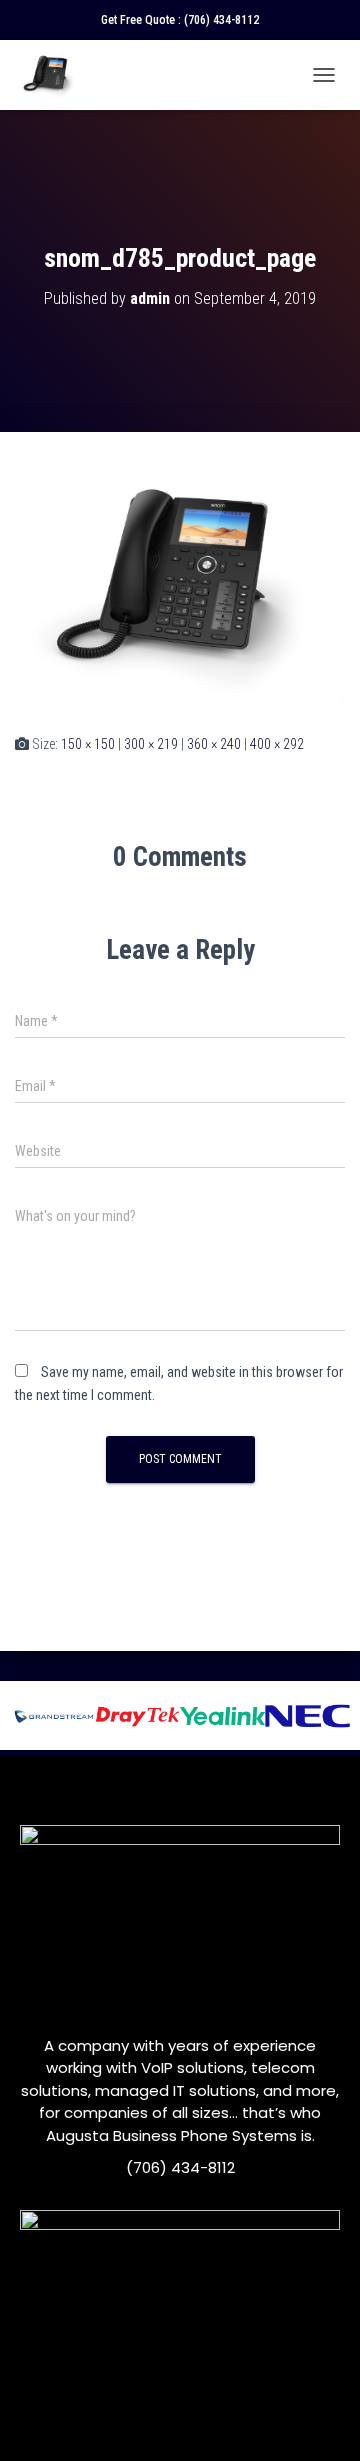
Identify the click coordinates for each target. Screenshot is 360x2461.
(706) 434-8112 (221, 20)
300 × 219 (151, 744)
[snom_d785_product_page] (180, 581)
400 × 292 (277, 744)
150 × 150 (88, 744)
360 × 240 (214, 744)
